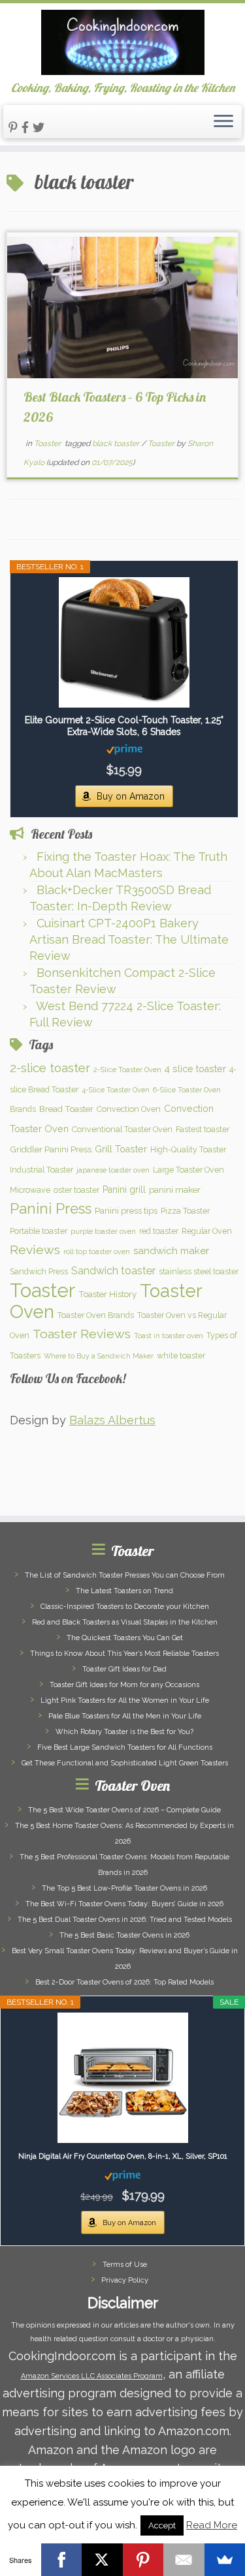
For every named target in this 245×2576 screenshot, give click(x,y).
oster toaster (76, 1190)
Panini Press (51, 1208)
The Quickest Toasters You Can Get (125, 1638)
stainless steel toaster (199, 1271)
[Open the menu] (223, 122)
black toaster (117, 443)
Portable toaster (39, 1231)
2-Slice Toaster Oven (127, 1070)
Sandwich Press (39, 1271)
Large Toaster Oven (188, 1170)
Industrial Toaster (41, 1170)
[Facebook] (62, 2560)
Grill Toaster (121, 1149)
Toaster (48, 443)
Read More (212, 2525)
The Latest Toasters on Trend (124, 1591)
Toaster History (107, 1294)
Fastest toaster (203, 1129)
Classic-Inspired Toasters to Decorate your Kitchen (125, 1607)
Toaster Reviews (82, 1334)
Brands (23, 1109)
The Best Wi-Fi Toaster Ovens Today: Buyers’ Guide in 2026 (124, 1904)
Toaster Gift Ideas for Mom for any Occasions (124, 1685)
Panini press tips (126, 1210)
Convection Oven (129, 1109)
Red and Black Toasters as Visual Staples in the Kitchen (125, 1622)
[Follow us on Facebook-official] (27, 127)
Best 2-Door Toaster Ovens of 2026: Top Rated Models (124, 1982)
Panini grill (124, 1190)
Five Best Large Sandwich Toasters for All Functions (125, 1747)
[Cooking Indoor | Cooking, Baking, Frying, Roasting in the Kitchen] (122, 42)
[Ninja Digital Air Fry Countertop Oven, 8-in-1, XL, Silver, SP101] (122, 2078)
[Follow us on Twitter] (41, 127)
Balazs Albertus (112, 1420)
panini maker (175, 1190)
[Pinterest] (143, 2560)
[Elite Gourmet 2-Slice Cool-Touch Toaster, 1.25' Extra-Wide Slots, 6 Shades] (124, 642)
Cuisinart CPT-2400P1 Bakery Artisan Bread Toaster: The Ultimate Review (129, 939)
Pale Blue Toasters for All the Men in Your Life (125, 1716)
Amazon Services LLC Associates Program (92, 2376)
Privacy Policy (125, 2280)
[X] (102, 2560)
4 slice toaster (195, 1069)
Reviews (35, 1250)
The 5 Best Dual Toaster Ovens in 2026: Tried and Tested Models (125, 1920)
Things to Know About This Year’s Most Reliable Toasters (124, 1654)
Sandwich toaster (113, 1271)
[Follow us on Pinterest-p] (15, 127)
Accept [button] (162, 2525)
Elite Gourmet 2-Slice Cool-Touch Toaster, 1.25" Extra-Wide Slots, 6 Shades (124, 726)
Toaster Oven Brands (96, 1315)
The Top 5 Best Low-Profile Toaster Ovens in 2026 (124, 1888)
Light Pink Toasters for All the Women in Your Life (125, 1700)
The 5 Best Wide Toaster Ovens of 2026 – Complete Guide (124, 1810)
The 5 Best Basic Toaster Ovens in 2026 (124, 1935)
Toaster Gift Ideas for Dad (124, 1669)
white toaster (181, 1355)
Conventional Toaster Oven (122, 1129)
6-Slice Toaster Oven (187, 1090)
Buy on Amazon (131, 796)
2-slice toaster (50, 1068)
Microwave (30, 1190)
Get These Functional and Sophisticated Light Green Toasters (125, 1763)
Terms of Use (125, 2265)
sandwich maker (171, 1251)
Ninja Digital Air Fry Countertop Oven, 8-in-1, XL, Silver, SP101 (123, 2156)
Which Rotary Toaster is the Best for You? (124, 1732)
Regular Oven (207, 1231)
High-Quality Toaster (188, 1149)
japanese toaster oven (113, 1170)
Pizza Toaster (185, 1211)
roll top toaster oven (97, 1251)
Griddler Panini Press (51, 1149)
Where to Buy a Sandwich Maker (99, 1356)
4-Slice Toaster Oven (116, 1090)
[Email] (184, 2560)
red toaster (159, 1231)
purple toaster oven (103, 1231)
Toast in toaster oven (169, 1336)
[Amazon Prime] (124, 749)
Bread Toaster (66, 1109)
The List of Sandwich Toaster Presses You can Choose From (125, 1575)
